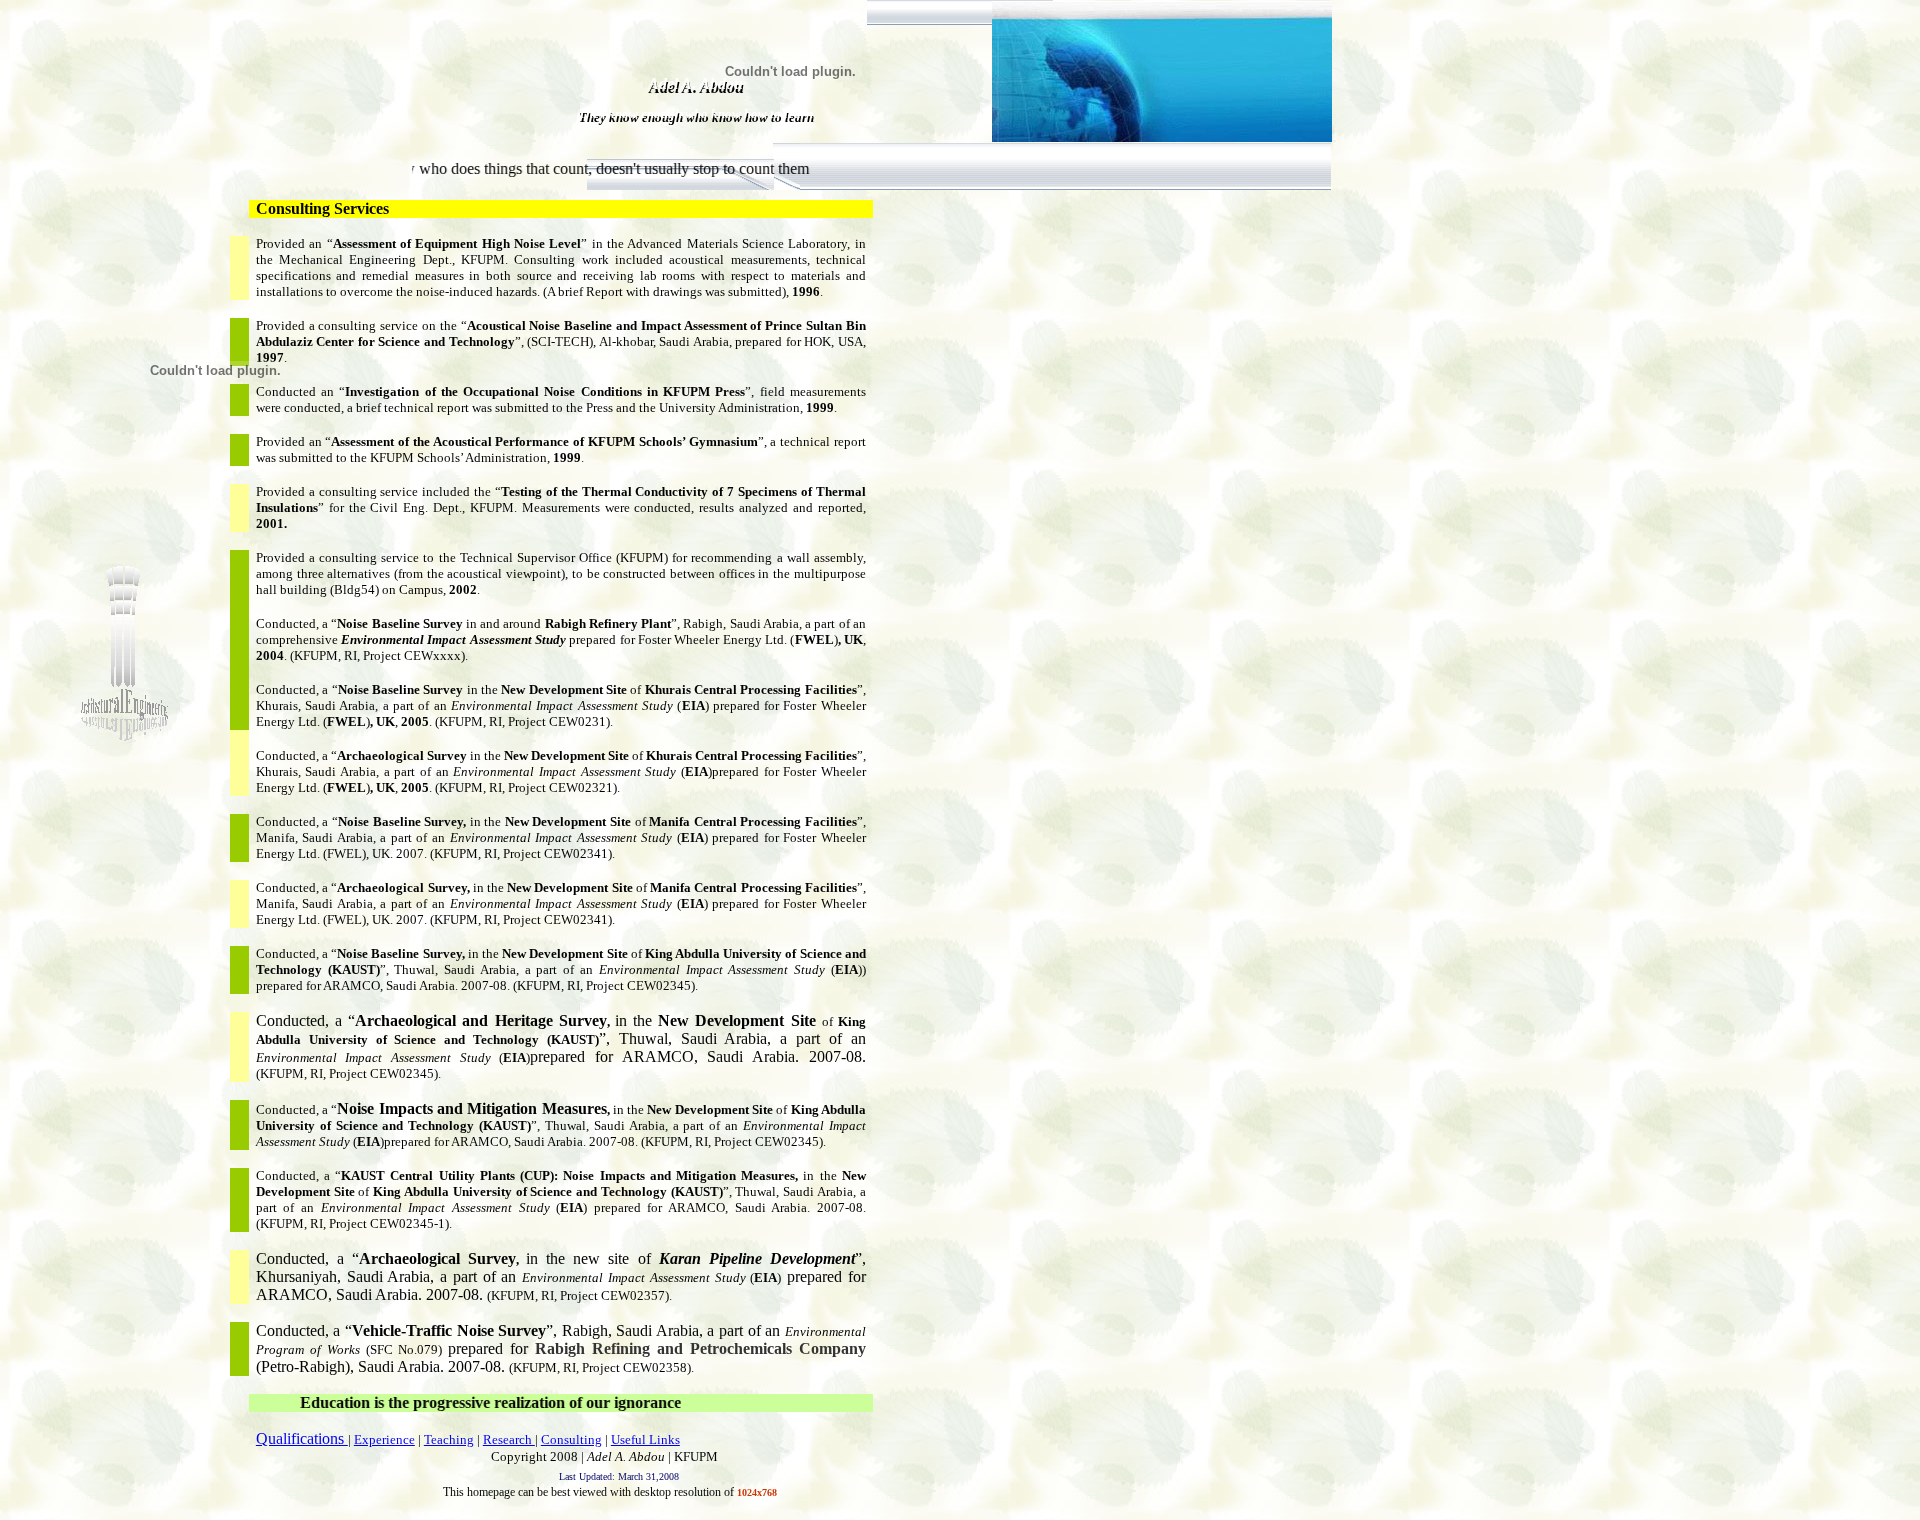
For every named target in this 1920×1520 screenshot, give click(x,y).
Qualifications (302, 1438)
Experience (384, 1439)
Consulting (571, 1439)
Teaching (449, 1439)
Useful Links (645, 1439)
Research (509, 1439)
